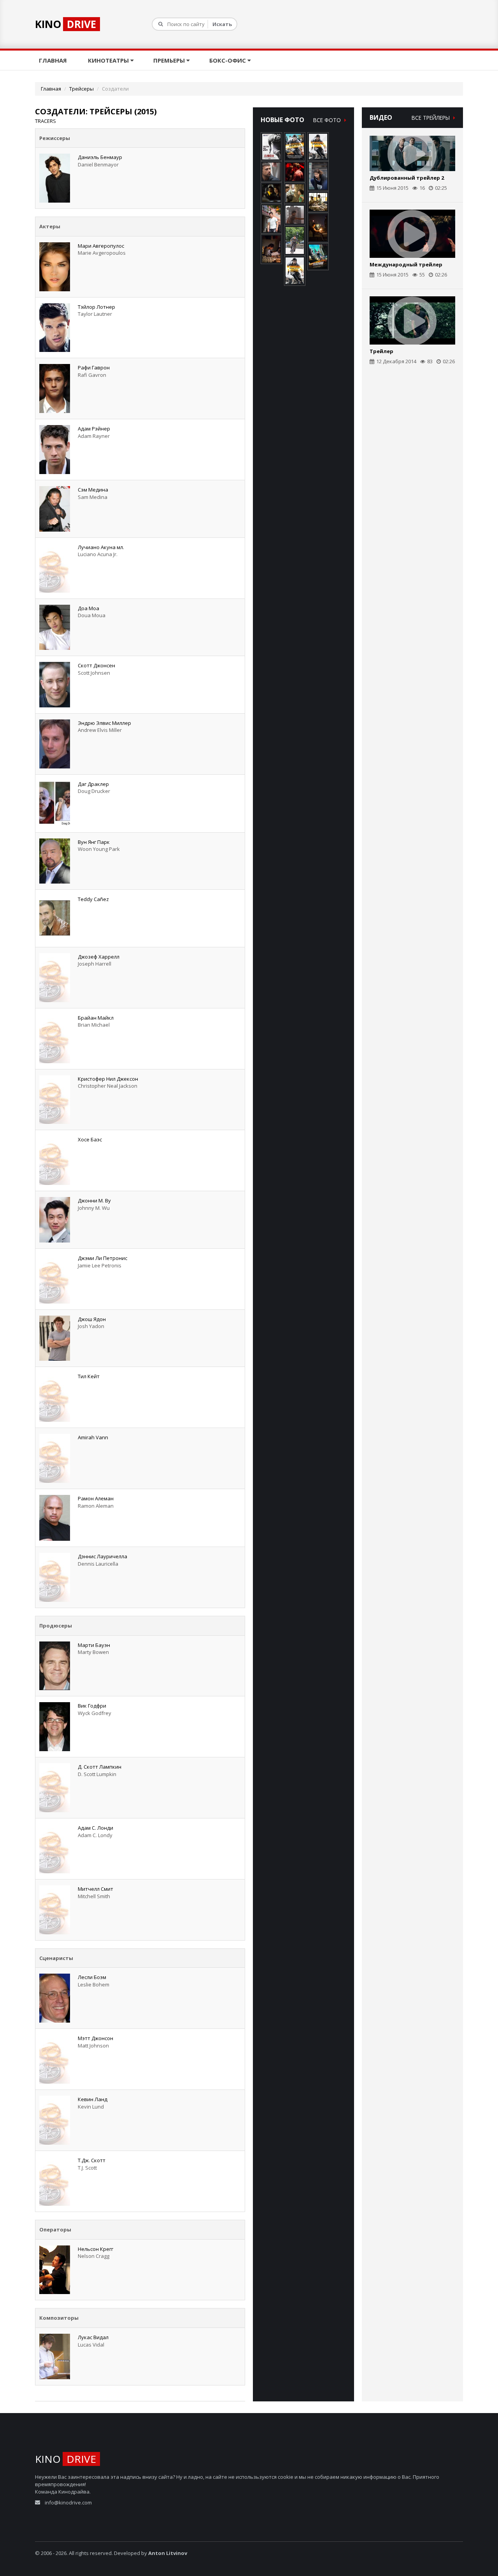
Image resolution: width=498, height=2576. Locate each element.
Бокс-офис (228, 60)
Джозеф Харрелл (99, 957)
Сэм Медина (93, 490)
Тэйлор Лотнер (96, 307)
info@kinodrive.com (68, 2502)
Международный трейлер (406, 264)
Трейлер (381, 351)
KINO (66, 24)
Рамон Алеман (96, 1498)
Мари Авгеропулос (101, 246)
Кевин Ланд (93, 2099)
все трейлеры (431, 118)
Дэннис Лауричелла (103, 1556)
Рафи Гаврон (94, 367)
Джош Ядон (92, 1319)
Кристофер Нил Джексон (108, 1079)
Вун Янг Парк (94, 842)
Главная (54, 60)
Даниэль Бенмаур (100, 157)
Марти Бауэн (94, 1645)
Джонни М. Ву (94, 1200)
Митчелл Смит (96, 1889)
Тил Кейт (89, 1376)
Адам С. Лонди (96, 1828)
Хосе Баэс (90, 1139)
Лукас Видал (93, 2337)
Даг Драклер (93, 784)
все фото (328, 120)
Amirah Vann (93, 1437)
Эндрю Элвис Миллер (104, 723)
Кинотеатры (109, 60)
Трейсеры (82, 89)
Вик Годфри (92, 1706)
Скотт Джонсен (96, 665)
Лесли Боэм (92, 1977)
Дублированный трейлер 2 (407, 178)
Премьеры (170, 60)
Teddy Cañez (93, 899)
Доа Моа (89, 608)
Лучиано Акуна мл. (101, 547)
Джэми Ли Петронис (103, 1258)
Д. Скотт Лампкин (100, 1767)
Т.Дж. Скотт (92, 2160)
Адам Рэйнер (94, 429)
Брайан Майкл (96, 1018)
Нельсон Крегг (96, 2249)
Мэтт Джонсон (96, 2038)
